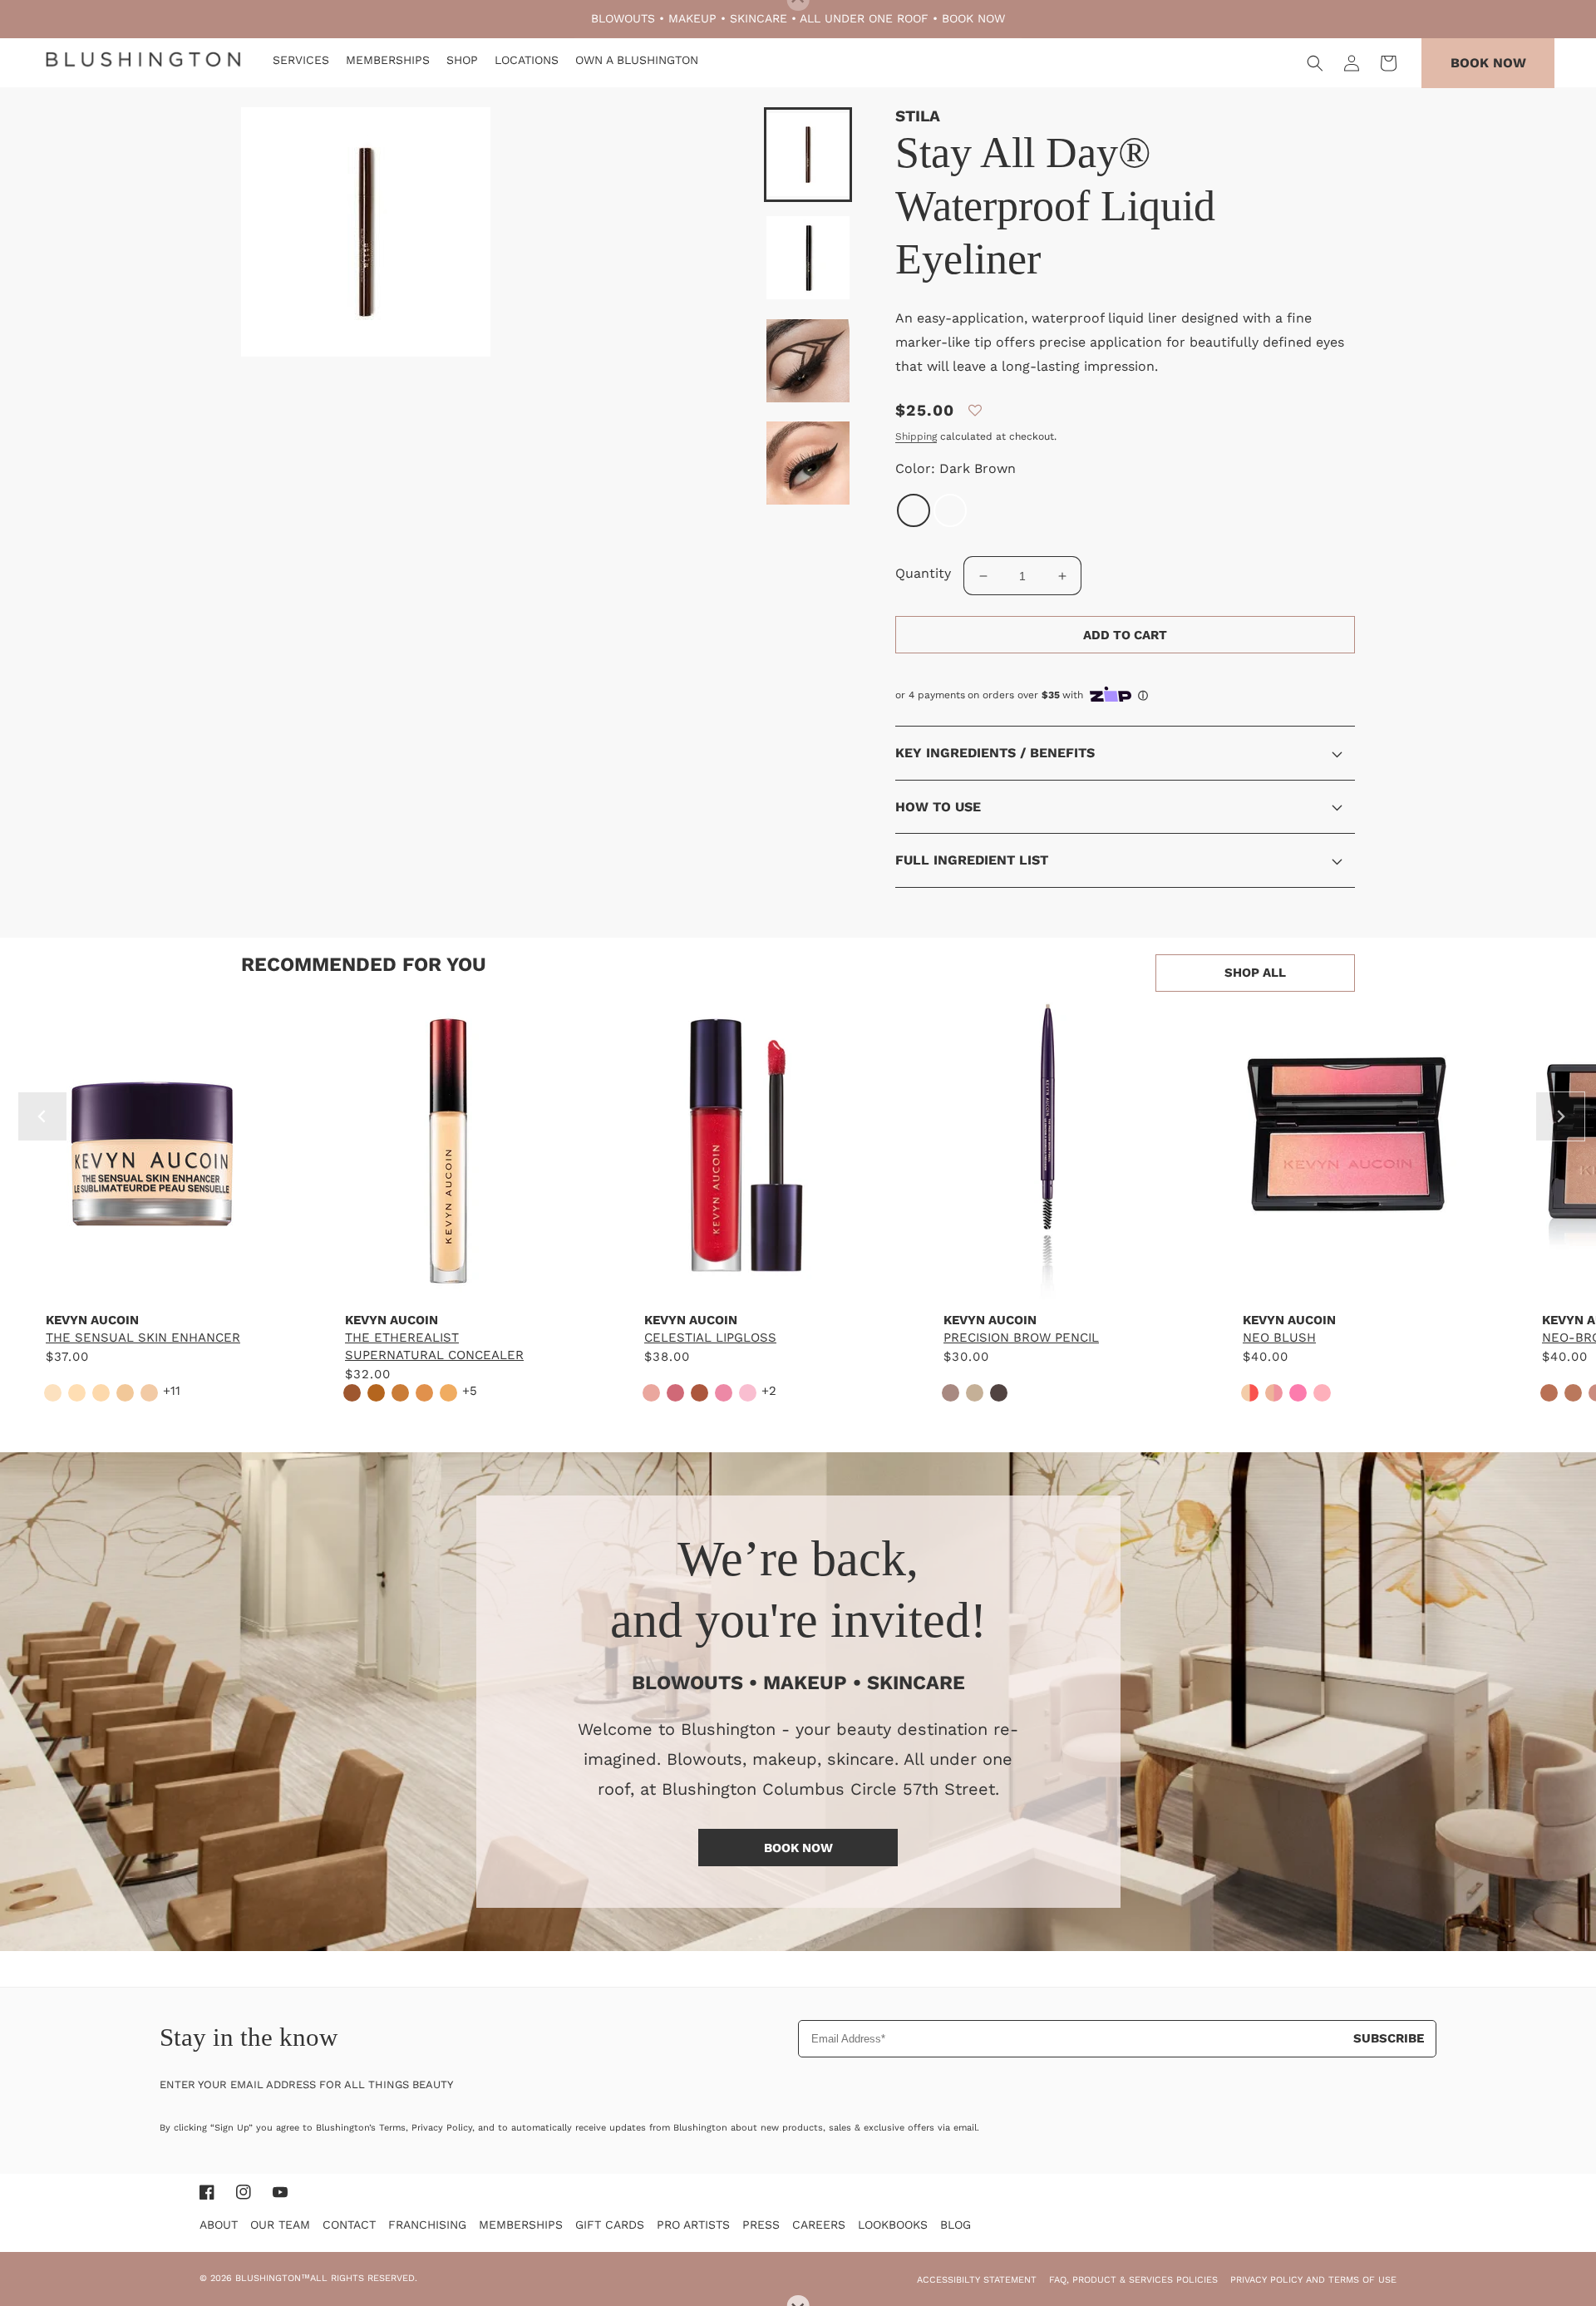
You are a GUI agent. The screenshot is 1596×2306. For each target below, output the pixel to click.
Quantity (923, 573)
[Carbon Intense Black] (950, 510)
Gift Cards (610, 2225)
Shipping (916, 436)
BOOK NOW (973, 18)
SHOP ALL (1255, 973)
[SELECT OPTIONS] (150, 1282)
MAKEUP (692, 18)
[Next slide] (1560, 1116)
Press (761, 2225)
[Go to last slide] (42, 1116)
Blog (956, 2225)
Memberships (521, 2225)
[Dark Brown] (914, 510)
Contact (349, 2225)
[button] (1315, 63)
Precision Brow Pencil (1021, 1338)
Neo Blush (1279, 1338)
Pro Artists (693, 2225)
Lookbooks (893, 2225)
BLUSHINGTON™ (273, 2278)
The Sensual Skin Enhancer (143, 1338)
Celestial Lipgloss (710, 1338)
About (219, 2225)
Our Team (280, 2225)
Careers (819, 2225)
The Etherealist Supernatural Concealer (434, 1346)
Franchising (427, 2225)
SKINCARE (759, 18)
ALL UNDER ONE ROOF (864, 18)
